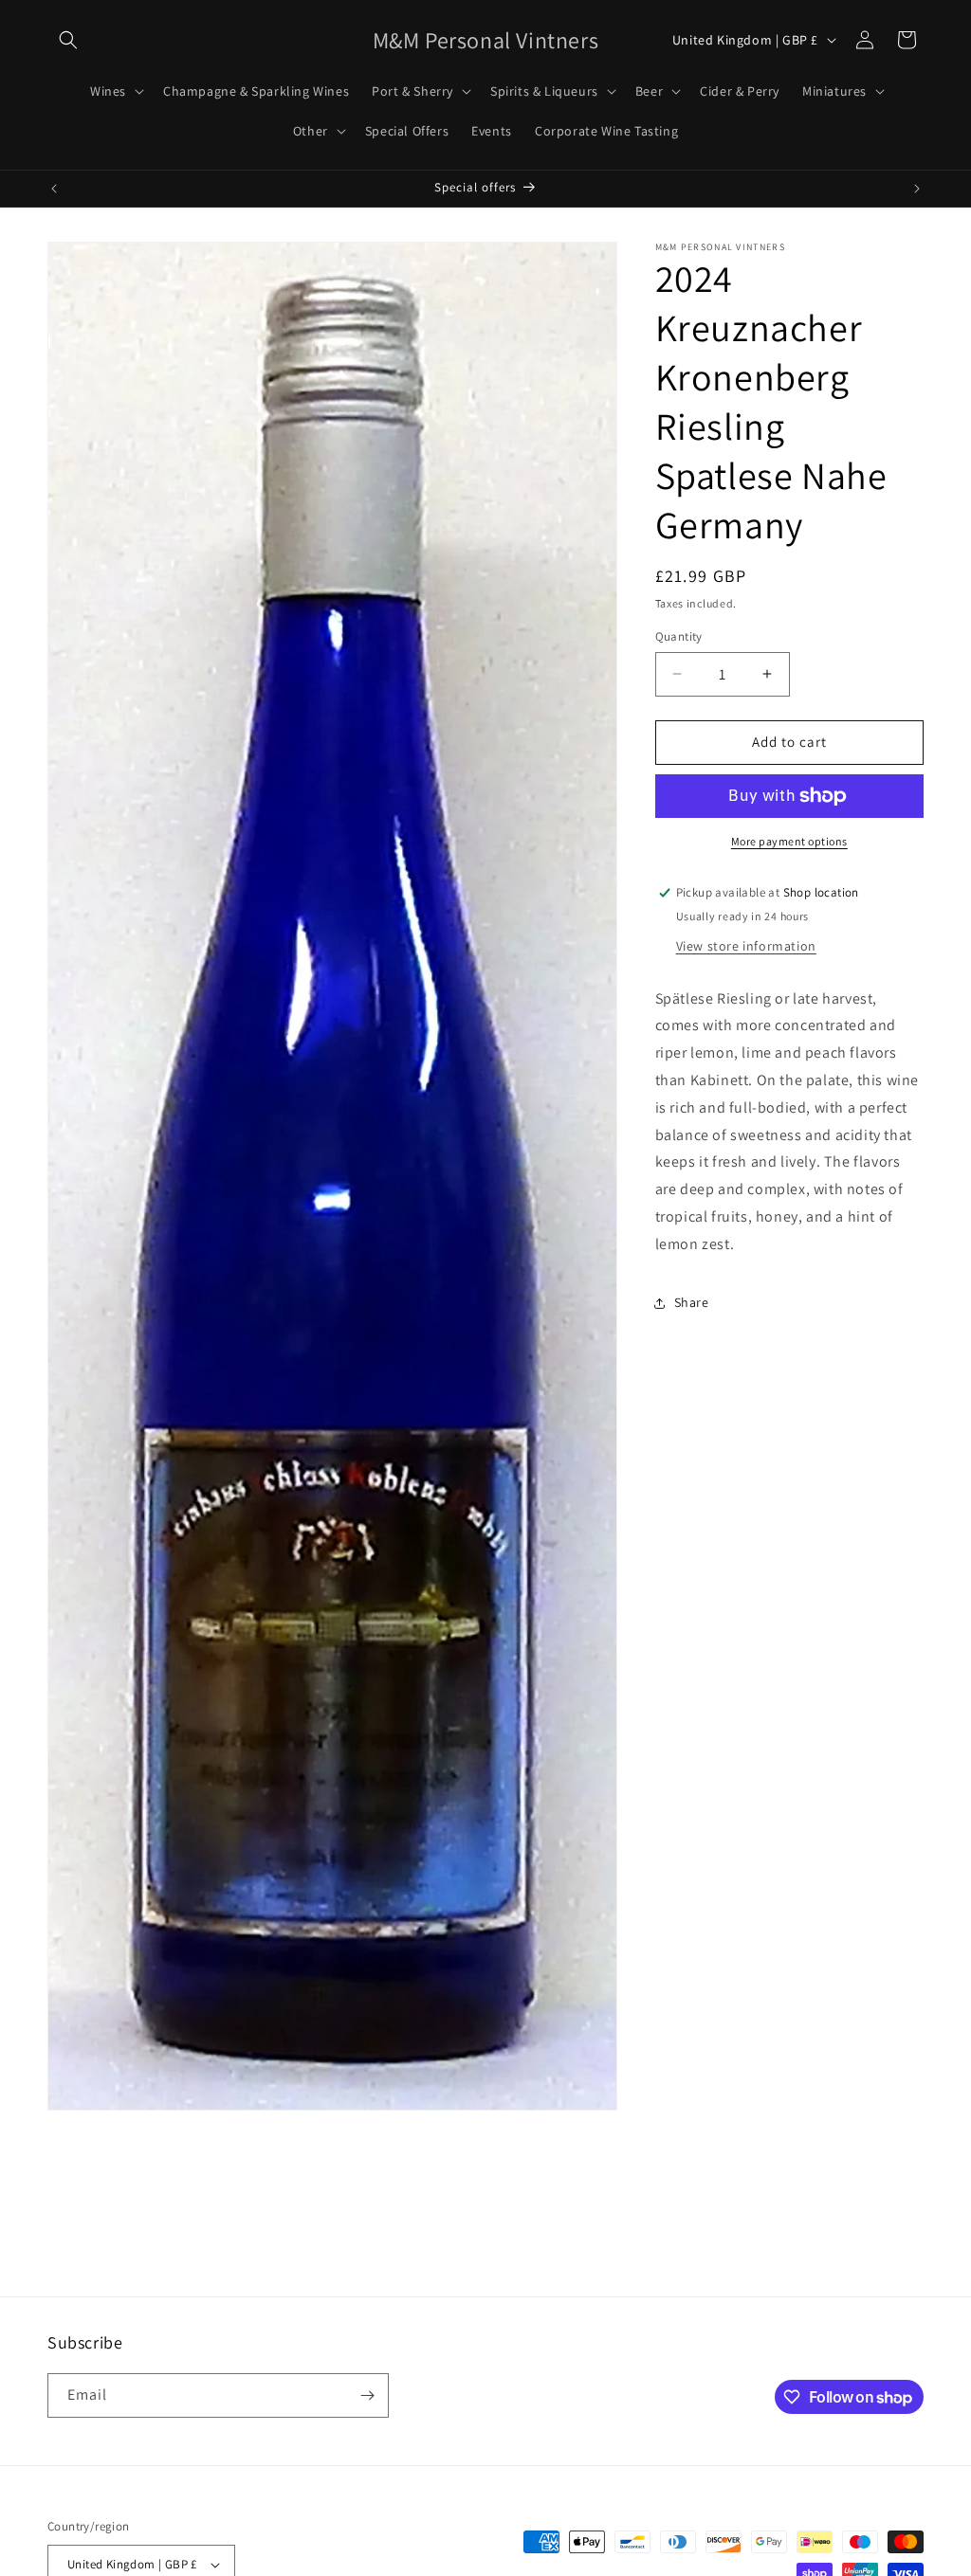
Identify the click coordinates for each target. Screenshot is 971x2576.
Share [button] (692, 1302)
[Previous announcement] (54, 189)
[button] (68, 40)
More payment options (789, 841)
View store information (746, 946)
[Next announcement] (917, 189)
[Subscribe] (367, 2395)
